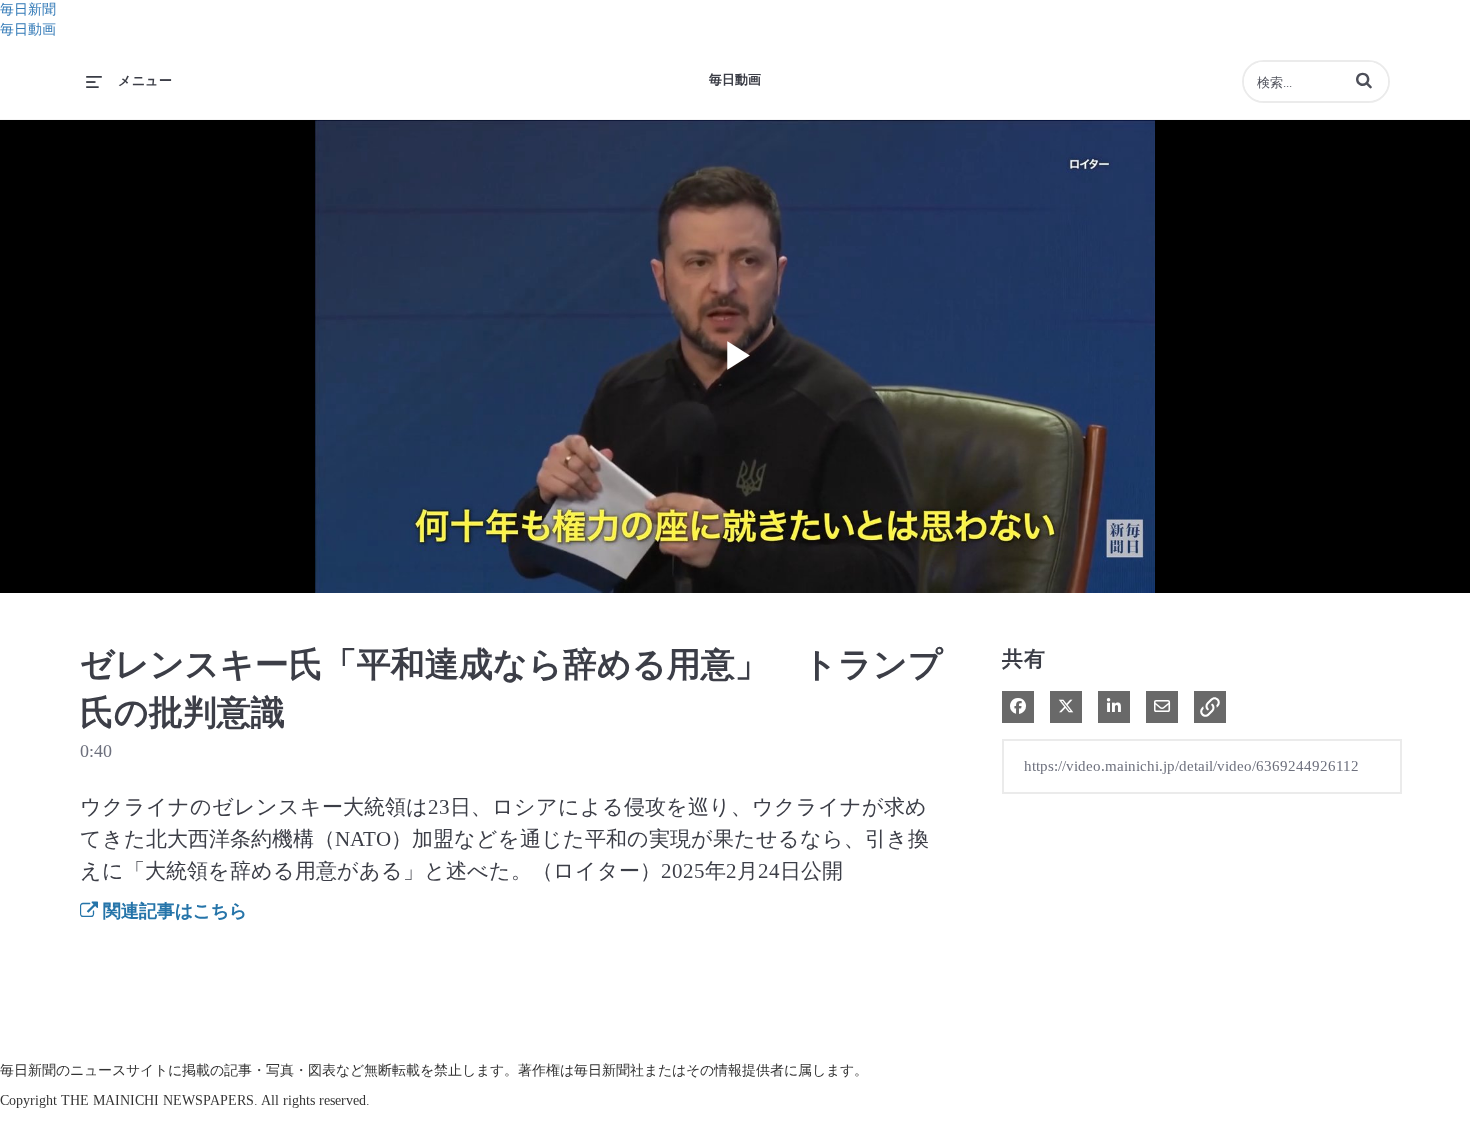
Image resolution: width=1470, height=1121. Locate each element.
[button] (1364, 80)
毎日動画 (28, 29)
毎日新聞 (28, 9)
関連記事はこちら (172, 911)
